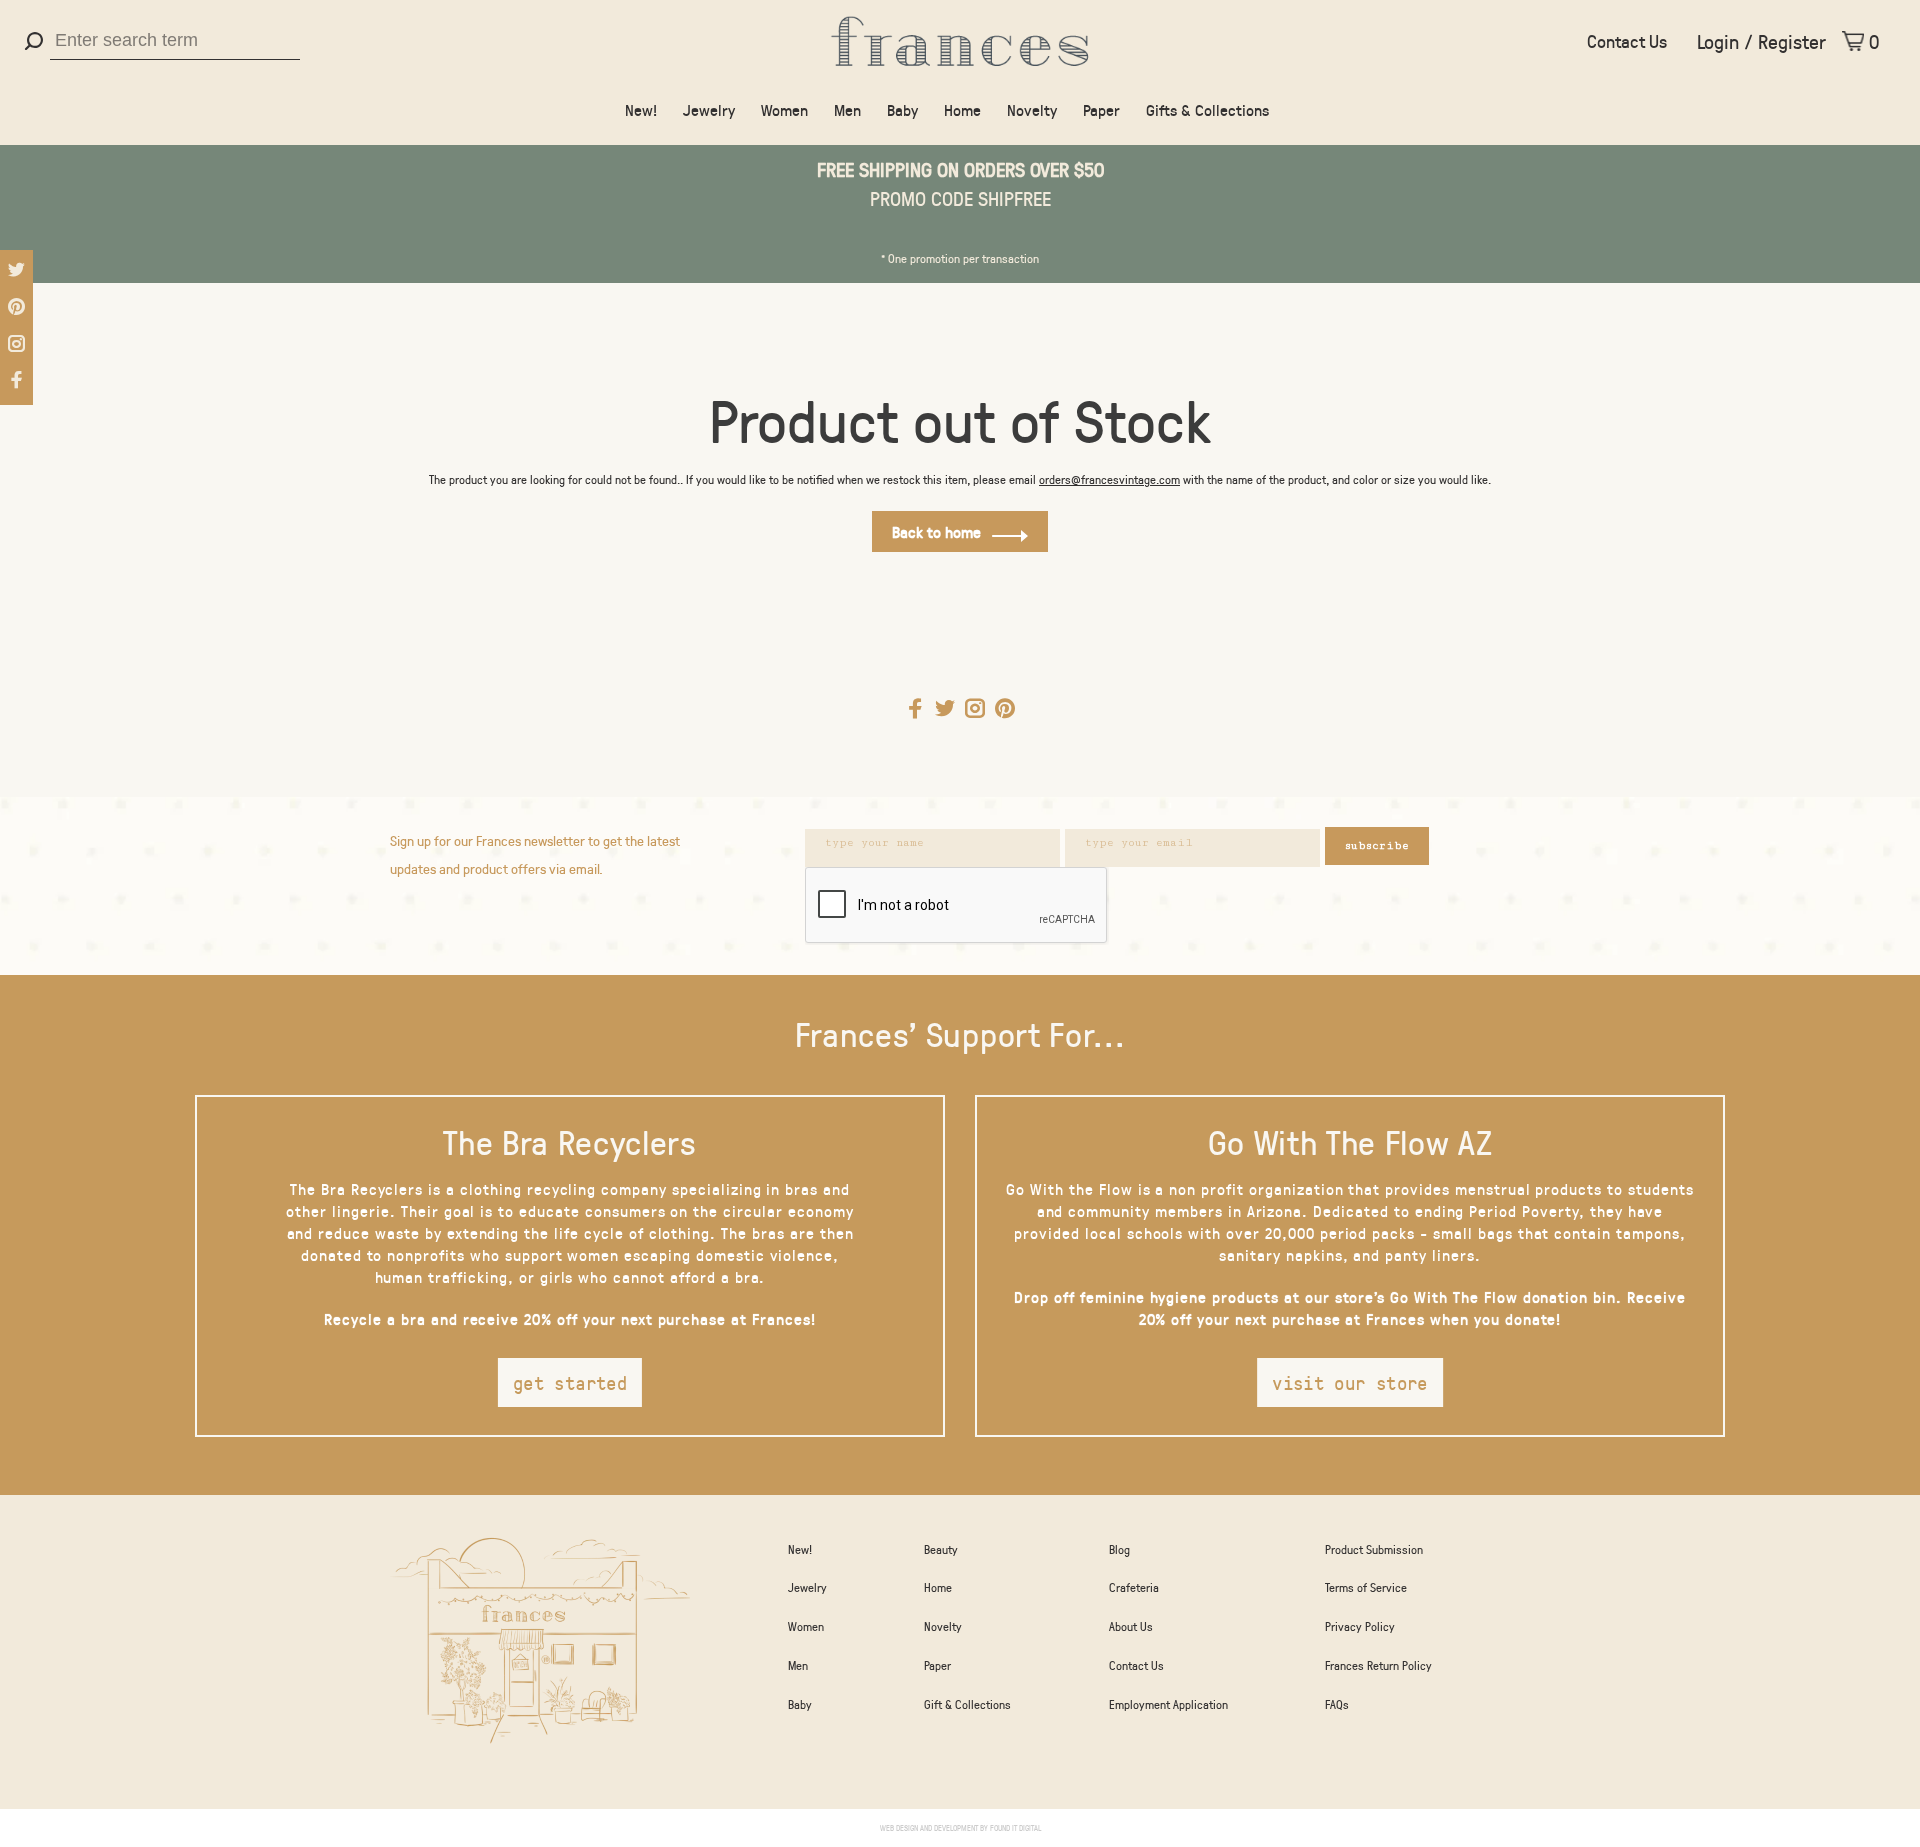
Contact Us (1627, 41)
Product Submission (1374, 1549)
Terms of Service (1366, 1587)
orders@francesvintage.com (1109, 479)
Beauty (941, 1549)
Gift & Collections (967, 1704)
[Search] (36, 41)
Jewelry (709, 109)
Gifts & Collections (1207, 109)
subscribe (1377, 845)
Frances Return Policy (1378, 1665)
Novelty (1032, 109)
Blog (1119, 1549)
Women (784, 109)
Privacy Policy (1360, 1626)
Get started (570, 1382)
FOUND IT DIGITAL (1015, 1827)
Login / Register (1761, 41)
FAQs (1337, 1704)
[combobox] (175, 41)
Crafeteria (1134, 1587)
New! (641, 109)
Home (962, 109)
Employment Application (1168, 1704)
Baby (902, 109)
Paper (1101, 109)
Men (847, 109)
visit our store (1350, 1382)
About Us (1131, 1626)
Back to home (936, 531)
